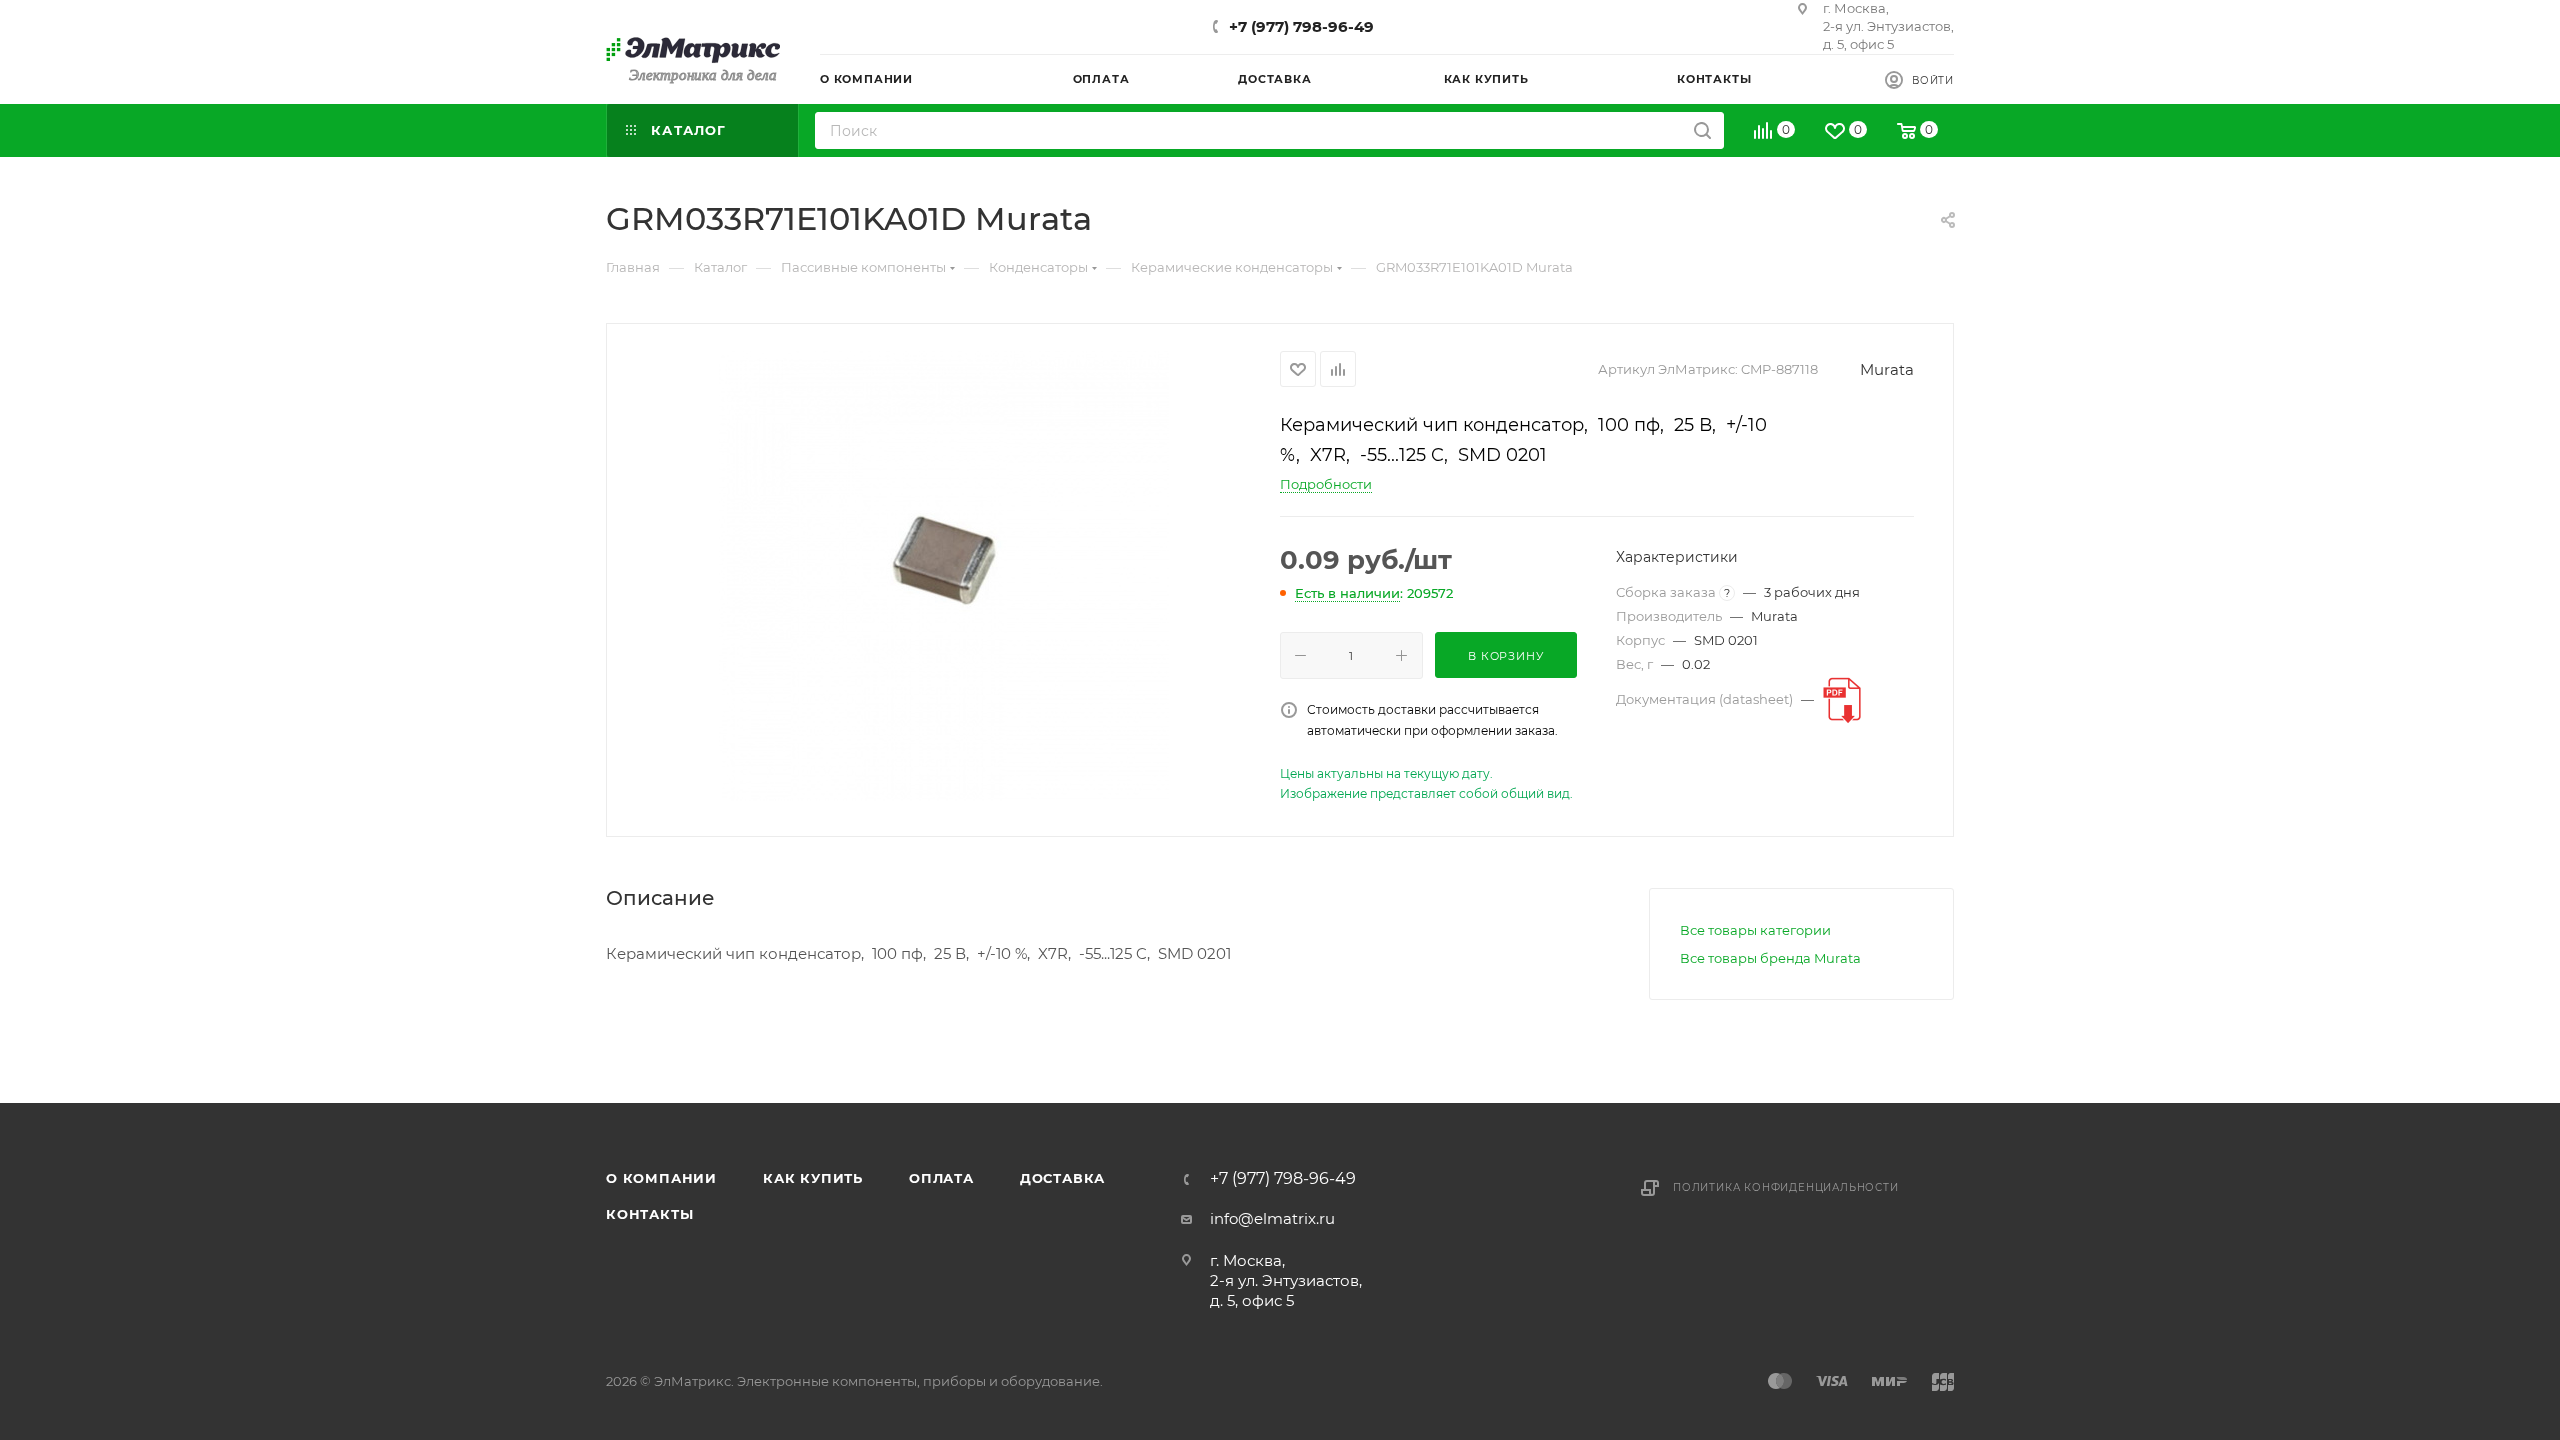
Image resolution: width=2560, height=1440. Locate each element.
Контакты (649, 1214)
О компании (661, 1178)
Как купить (813, 1178)
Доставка (1062, 1178)
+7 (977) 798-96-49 (1301, 26)
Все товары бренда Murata (1770, 958)
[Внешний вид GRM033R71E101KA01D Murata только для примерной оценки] (944, 576)
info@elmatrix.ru (1272, 1218)
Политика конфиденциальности (1786, 1187)
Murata (1887, 369)
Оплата (941, 1178)
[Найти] (1702, 130)
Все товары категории (1755, 930)
